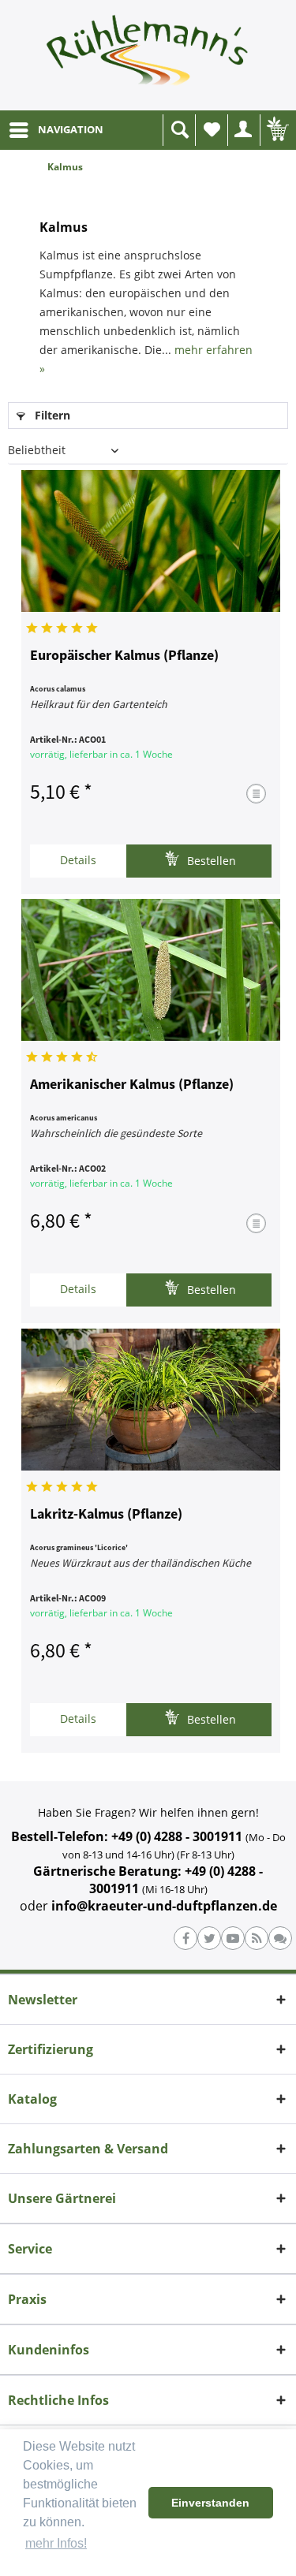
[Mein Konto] (244, 130)
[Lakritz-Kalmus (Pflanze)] (151, 1400)
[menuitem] (56, 130)
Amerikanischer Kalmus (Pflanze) (132, 1085)
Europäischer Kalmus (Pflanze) (124, 656)
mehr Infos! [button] (56, 2543)
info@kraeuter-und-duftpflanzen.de (164, 1906)
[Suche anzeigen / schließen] (179, 130)
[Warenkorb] (276, 130)
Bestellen (210, 861)
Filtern (51, 415)
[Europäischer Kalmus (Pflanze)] (151, 541)
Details (78, 860)
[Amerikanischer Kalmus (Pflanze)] (151, 970)
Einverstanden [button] (210, 2503)
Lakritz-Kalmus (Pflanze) (106, 1515)
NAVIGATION (71, 129)
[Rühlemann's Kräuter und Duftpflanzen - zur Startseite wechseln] (148, 55)
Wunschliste (212, 130)
